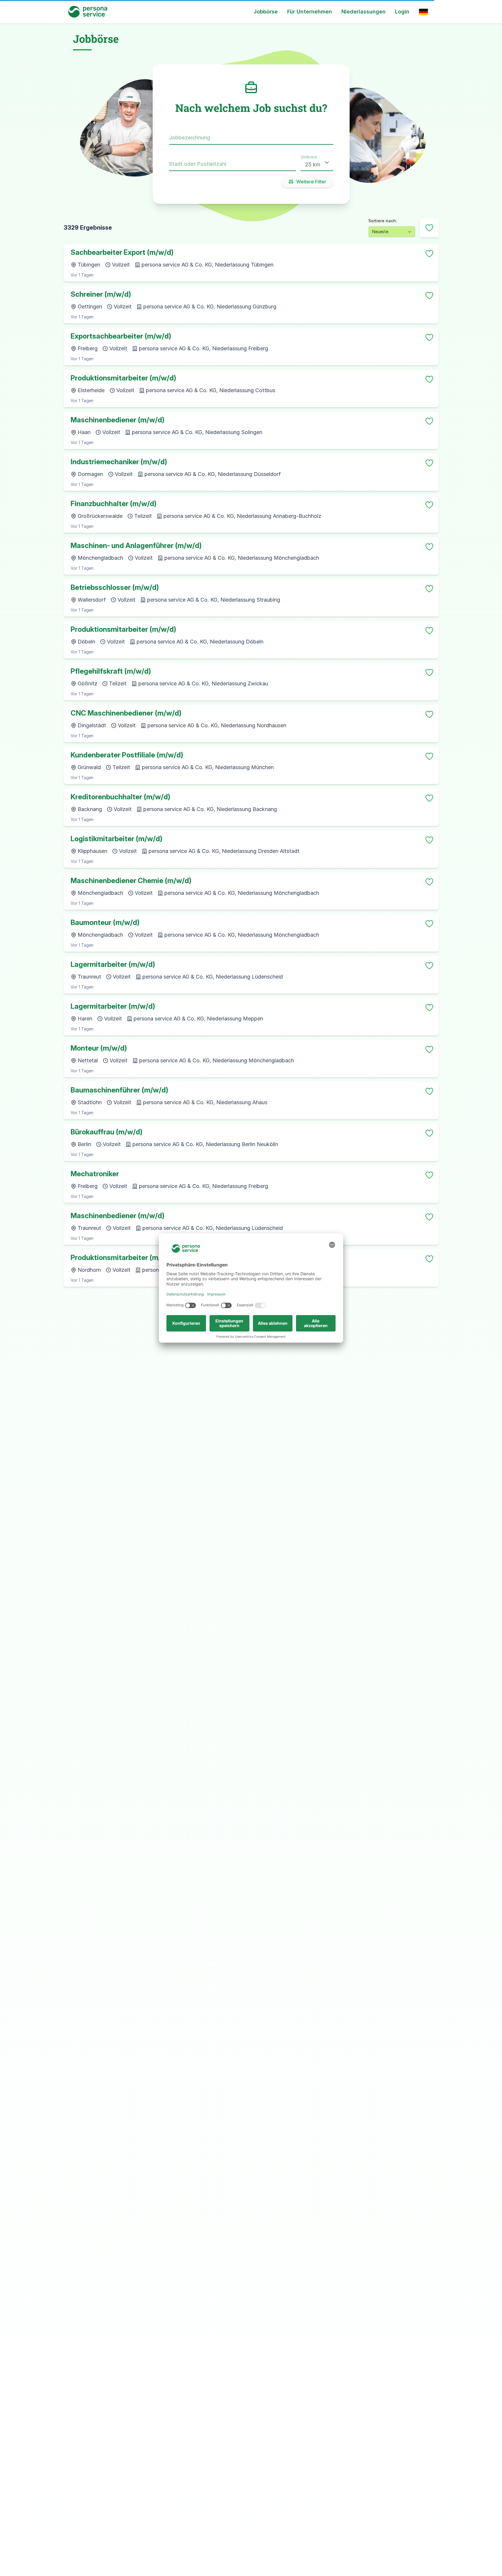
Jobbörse (266, 12)
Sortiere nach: (383, 221)
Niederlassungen (364, 12)
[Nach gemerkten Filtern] (429, 228)
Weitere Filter (311, 182)
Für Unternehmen (310, 12)
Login (402, 12)
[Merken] (429, 254)
